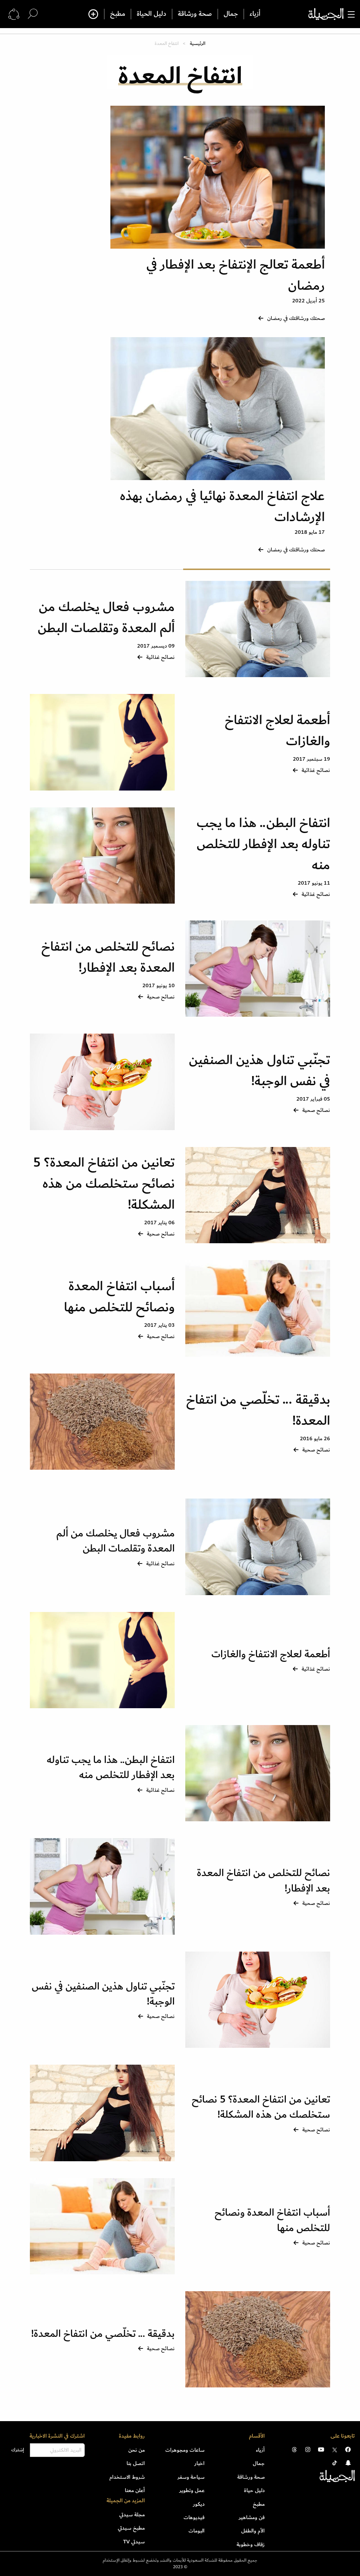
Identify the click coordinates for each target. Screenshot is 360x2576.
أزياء (255, 14)
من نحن (137, 2450)
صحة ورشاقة (195, 14)
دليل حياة (254, 2490)
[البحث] (33, 14)
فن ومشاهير (252, 2517)
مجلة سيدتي (132, 2515)
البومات (197, 2531)
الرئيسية (198, 43)
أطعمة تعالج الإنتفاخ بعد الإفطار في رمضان (236, 275)
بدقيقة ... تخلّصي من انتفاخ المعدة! (258, 1410)
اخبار (200, 2463)
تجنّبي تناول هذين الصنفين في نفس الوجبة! (259, 1071)
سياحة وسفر (191, 2477)
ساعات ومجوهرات (185, 2450)
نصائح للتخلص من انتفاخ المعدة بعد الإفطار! (108, 957)
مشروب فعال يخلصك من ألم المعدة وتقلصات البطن (106, 618)
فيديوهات (194, 2517)
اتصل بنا (136, 2463)
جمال (231, 14)
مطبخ (118, 14)
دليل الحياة (152, 14)
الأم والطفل (253, 2531)
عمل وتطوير (192, 2490)
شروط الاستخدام (127, 2477)
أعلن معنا (135, 2490)
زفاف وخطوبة (251, 2544)
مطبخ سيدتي (131, 2528)
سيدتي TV (134, 2542)
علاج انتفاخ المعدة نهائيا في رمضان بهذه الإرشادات (222, 507)
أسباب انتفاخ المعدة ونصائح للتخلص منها (119, 1297)
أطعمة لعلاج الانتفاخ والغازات (277, 731)
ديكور (199, 2504)
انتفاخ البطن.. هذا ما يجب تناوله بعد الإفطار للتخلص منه (263, 844)
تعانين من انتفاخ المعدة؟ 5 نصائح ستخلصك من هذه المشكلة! (104, 1184)
